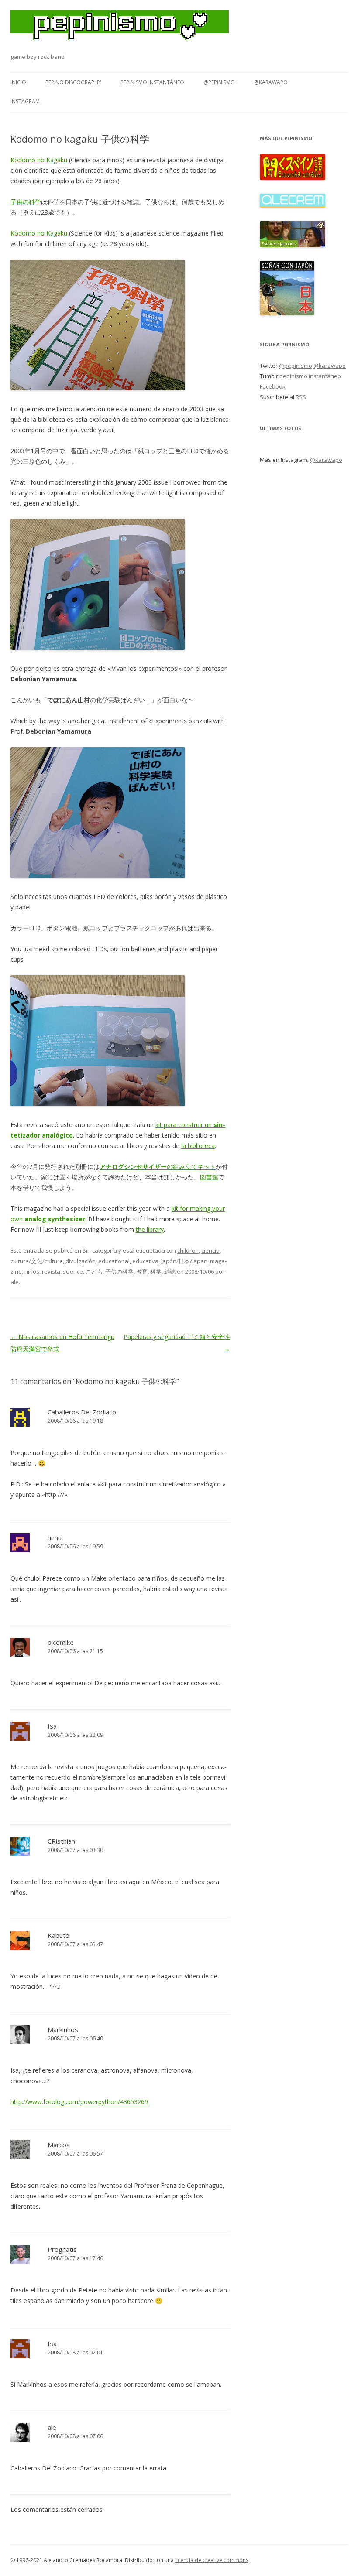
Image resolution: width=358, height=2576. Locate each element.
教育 (142, 1271)
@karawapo (271, 82)
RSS (301, 397)
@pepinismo (219, 82)
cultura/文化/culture (37, 1261)
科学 (156, 1271)
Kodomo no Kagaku (39, 160)
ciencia (210, 1250)
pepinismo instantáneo (152, 82)
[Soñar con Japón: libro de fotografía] (287, 313)
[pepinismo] (120, 31)
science (73, 1271)
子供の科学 (26, 202)
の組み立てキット (158, 1167)
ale (15, 1282)
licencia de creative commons (212, 2560)
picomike (61, 1642)
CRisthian (61, 1841)
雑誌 (170, 1271)
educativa (145, 1261)
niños (32, 1271)
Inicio (18, 82)
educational (114, 1261)
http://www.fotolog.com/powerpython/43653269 (79, 2102)
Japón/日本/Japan (184, 1261)
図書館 (209, 1177)
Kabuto (59, 1935)
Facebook (273, 386)
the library (150, 1229)
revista (51, 1271)
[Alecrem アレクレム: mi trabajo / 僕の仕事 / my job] (293, 205)
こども (94, 1271)
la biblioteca (198, 1146)
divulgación (81, 1261)
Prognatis (62, 2249)
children (188, 1250)
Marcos (59, 2145)
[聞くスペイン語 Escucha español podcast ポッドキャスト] (293, 178)
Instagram (25, 101)
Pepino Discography (73, 82)
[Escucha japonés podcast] (293, 245)
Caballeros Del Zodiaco (82, 1412)
